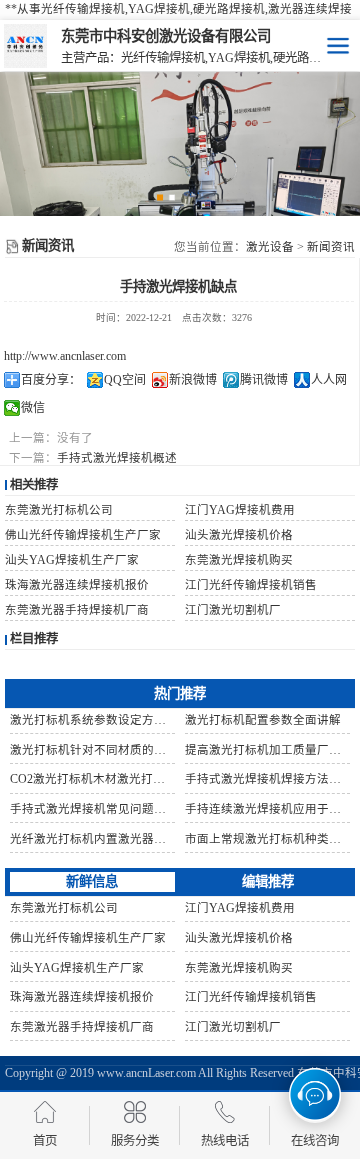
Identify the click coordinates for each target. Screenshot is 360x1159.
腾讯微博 (264, 380)
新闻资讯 (331, 247)
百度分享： (51, 380)
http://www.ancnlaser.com (65, 356)
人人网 (329, 380)
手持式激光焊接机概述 (117, 458)
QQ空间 (125, 380)
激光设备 (270, 247)
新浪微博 (193, 380)
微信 (33, 408)
